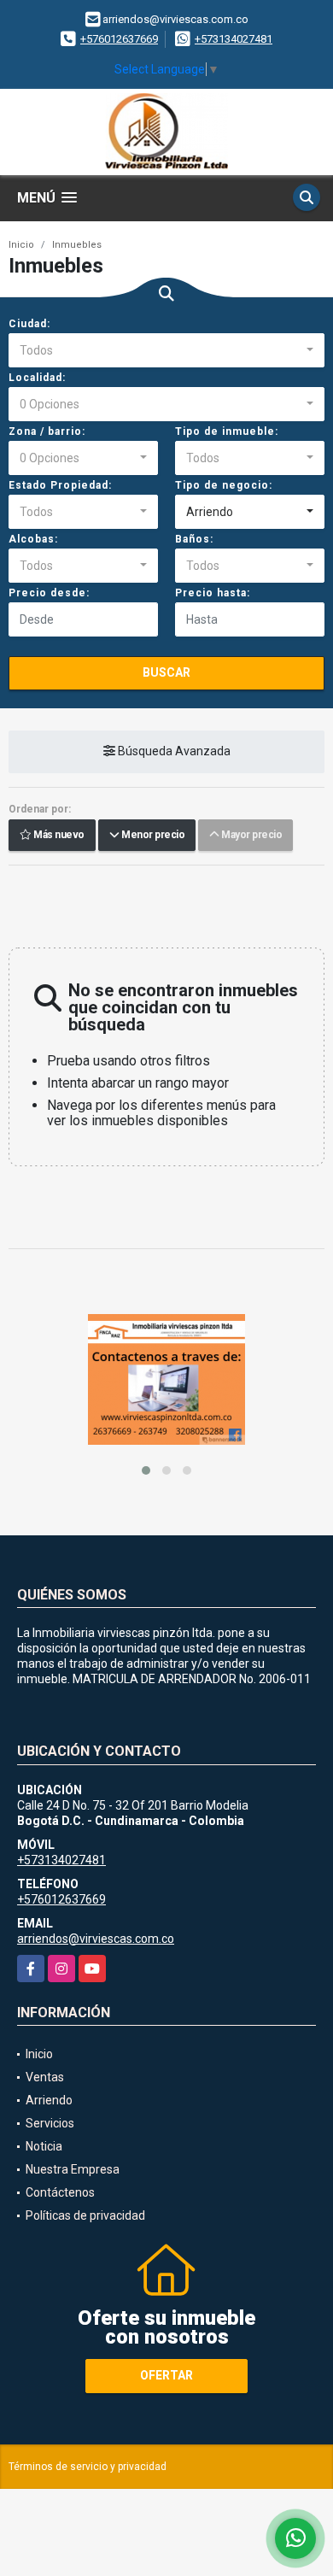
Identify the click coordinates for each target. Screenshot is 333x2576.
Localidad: (37, 378)
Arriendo (49, 2100)
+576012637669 (119, 39)
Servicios (50, 2123)
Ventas (45, 2077)
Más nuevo (58, 836)
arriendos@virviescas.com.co (96, 1939)
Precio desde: (49, 593)
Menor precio (152, 836)
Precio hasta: (213, 593)
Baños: (194, 539)
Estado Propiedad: (60, 485)
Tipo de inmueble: (227, 431)
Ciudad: (29, 324)
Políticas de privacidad (85, 2215)
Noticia (44, 2146)
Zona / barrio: (47, 431)
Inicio (21, 245)
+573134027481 (234, 39)
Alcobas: (33, 539)
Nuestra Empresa (73, 2169)
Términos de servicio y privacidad (88, 2467)
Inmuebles (77, 245)
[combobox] (166, 350)
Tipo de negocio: (224, 485)
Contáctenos (60, 2192)
